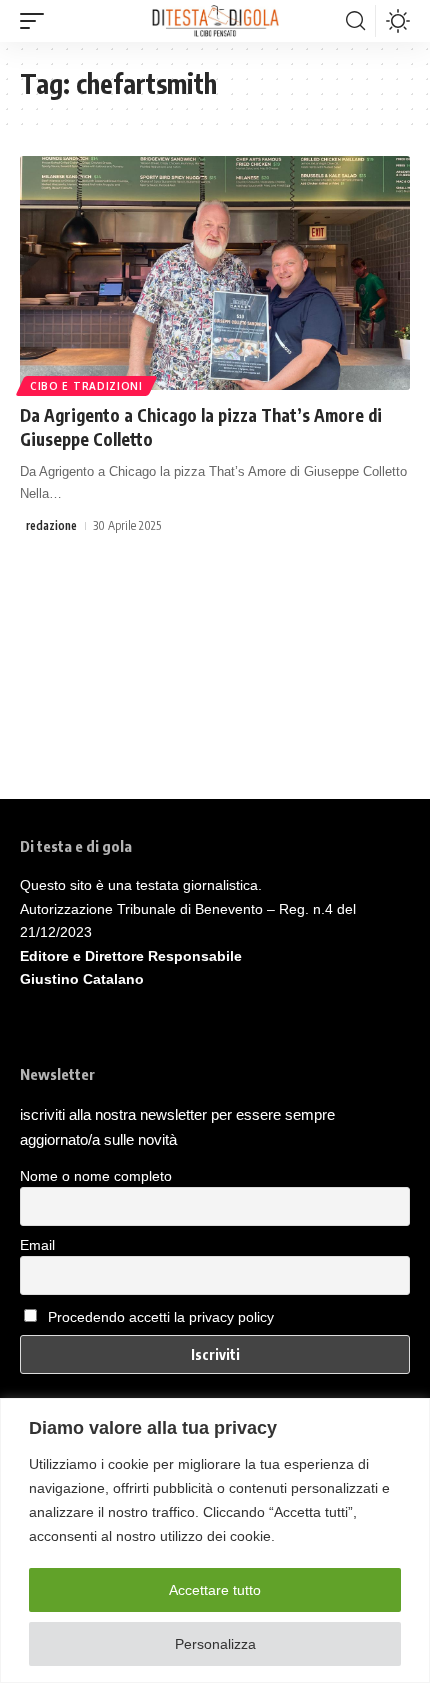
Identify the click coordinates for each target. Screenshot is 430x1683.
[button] (37, 21)
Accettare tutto (215, 1590)
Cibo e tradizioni (86, 386)
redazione (51, 525)
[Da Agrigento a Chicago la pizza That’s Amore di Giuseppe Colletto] (215, 273)
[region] (215, 1540)
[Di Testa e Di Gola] (215, 21)
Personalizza (215, 1644)
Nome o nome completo (96, 1176)
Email (37, 1245)
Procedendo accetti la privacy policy (161, 1317)
